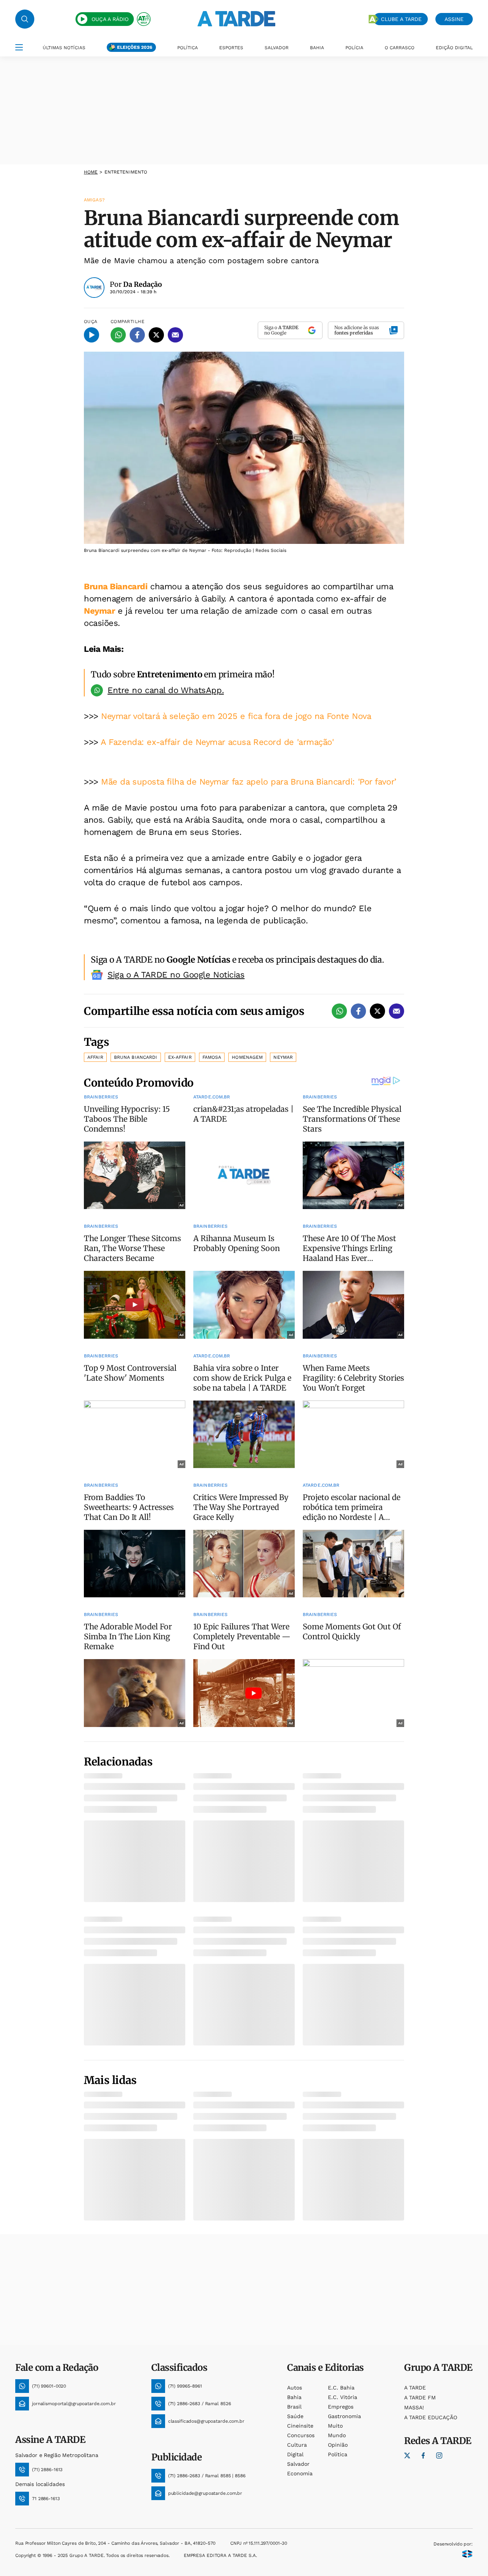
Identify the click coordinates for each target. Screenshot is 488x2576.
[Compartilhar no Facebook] (137, 335)
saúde (295, 2416)
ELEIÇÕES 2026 (135, 47)
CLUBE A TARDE (401, 19)
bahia (294, 2397)
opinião (338, 2445)
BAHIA (317, 48)
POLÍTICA (188, 48)
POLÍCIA (354, 48)
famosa (212, 1057)
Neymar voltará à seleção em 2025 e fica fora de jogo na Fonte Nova (236, 716)
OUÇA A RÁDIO (110, 19)
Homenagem (247, 1057)
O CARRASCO (400, 48)
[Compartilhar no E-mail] (175, 335)
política (338, 2454)
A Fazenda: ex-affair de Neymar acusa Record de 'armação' (217, 742)
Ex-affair (180, 1057)
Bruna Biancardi (116, 586)
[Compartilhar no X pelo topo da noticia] (156, 335)
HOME (91, 172)
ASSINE (454, 19)
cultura (297, 2445)
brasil (294, 2407)
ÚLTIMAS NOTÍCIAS (64, 48)
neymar (283, 1057)
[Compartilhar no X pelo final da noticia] (377, 1011)
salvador (298, 2464)
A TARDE (415, 2388)
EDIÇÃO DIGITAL (454, 48)
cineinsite (300, 2426)
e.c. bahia (341, 2388)
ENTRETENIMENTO (126, 172)
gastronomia (344, 2416)
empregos (341, 2407)
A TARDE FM (420, 2398)
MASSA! (414, 2407)
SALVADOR (277, 48)
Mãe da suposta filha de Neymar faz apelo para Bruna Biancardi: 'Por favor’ (249, 782)
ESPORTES (231, 48)
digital (295, 2454)
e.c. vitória (343, 2397)
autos (295, 2388)
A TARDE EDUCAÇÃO (431, 2417)
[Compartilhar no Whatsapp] (118, 335)
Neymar (99, 611)
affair (95, 1057)
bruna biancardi (136, 1057)
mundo (337, 2435)
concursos (301, 2435)
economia (300, 2473)
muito (335, 2426)
